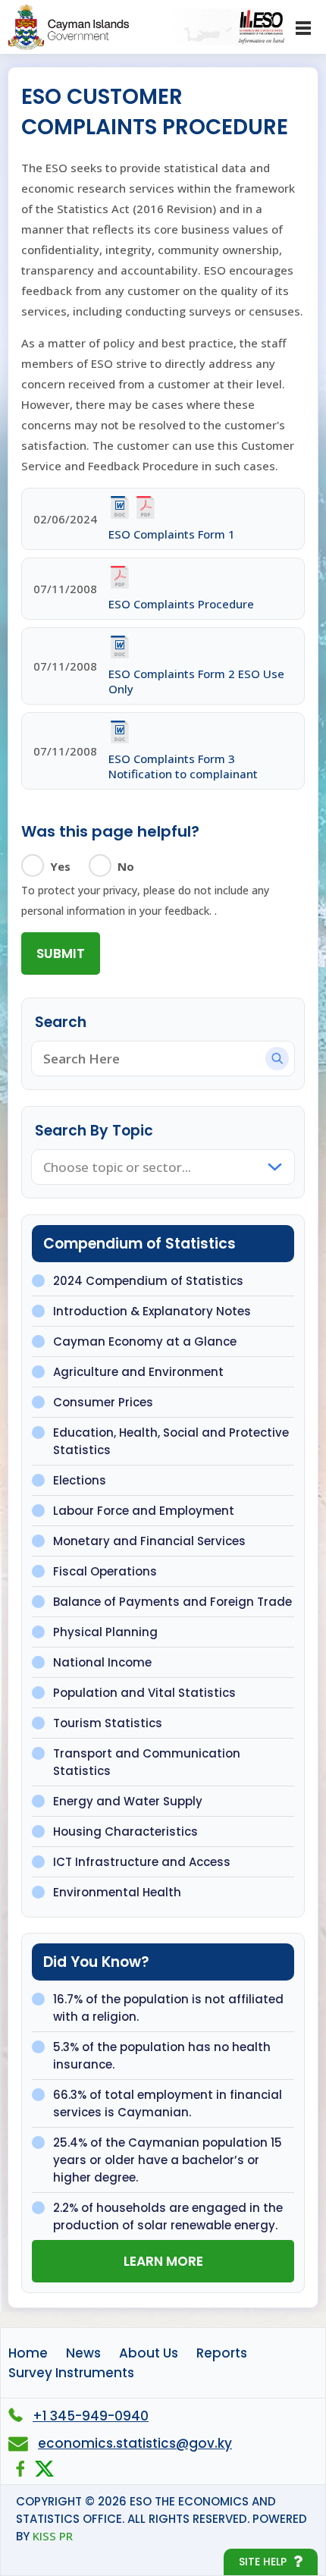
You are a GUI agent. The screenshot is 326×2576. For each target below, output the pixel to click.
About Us (149, 2353)
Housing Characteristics (125, 1831)
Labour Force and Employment (144, 1511)
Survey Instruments (71, 2373)
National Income (102, 1662)
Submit (61, 953)
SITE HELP (263, 2562)
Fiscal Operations (105, 1571)
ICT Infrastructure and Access (142, 1862)
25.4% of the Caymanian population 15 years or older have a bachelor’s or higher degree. (168, 2160)
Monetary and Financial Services (149, 1541)
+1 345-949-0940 (91, 2416)
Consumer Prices (103, 1402)
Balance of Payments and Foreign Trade (172, 1602)
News (83, 2353)
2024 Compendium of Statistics (148, 1281)
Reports (222, 2353)
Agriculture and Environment (138, 1372)
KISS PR (53, 2536)
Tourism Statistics (108, 1723)
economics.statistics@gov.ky (135, 2443)
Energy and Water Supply (128, 1801)
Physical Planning (105, 1632)
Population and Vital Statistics (144, 1693)
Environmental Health (117, 1892)
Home (28, 2353)
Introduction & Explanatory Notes (152, 1311)
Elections (80, 1480)
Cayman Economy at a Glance (145, 1341)
